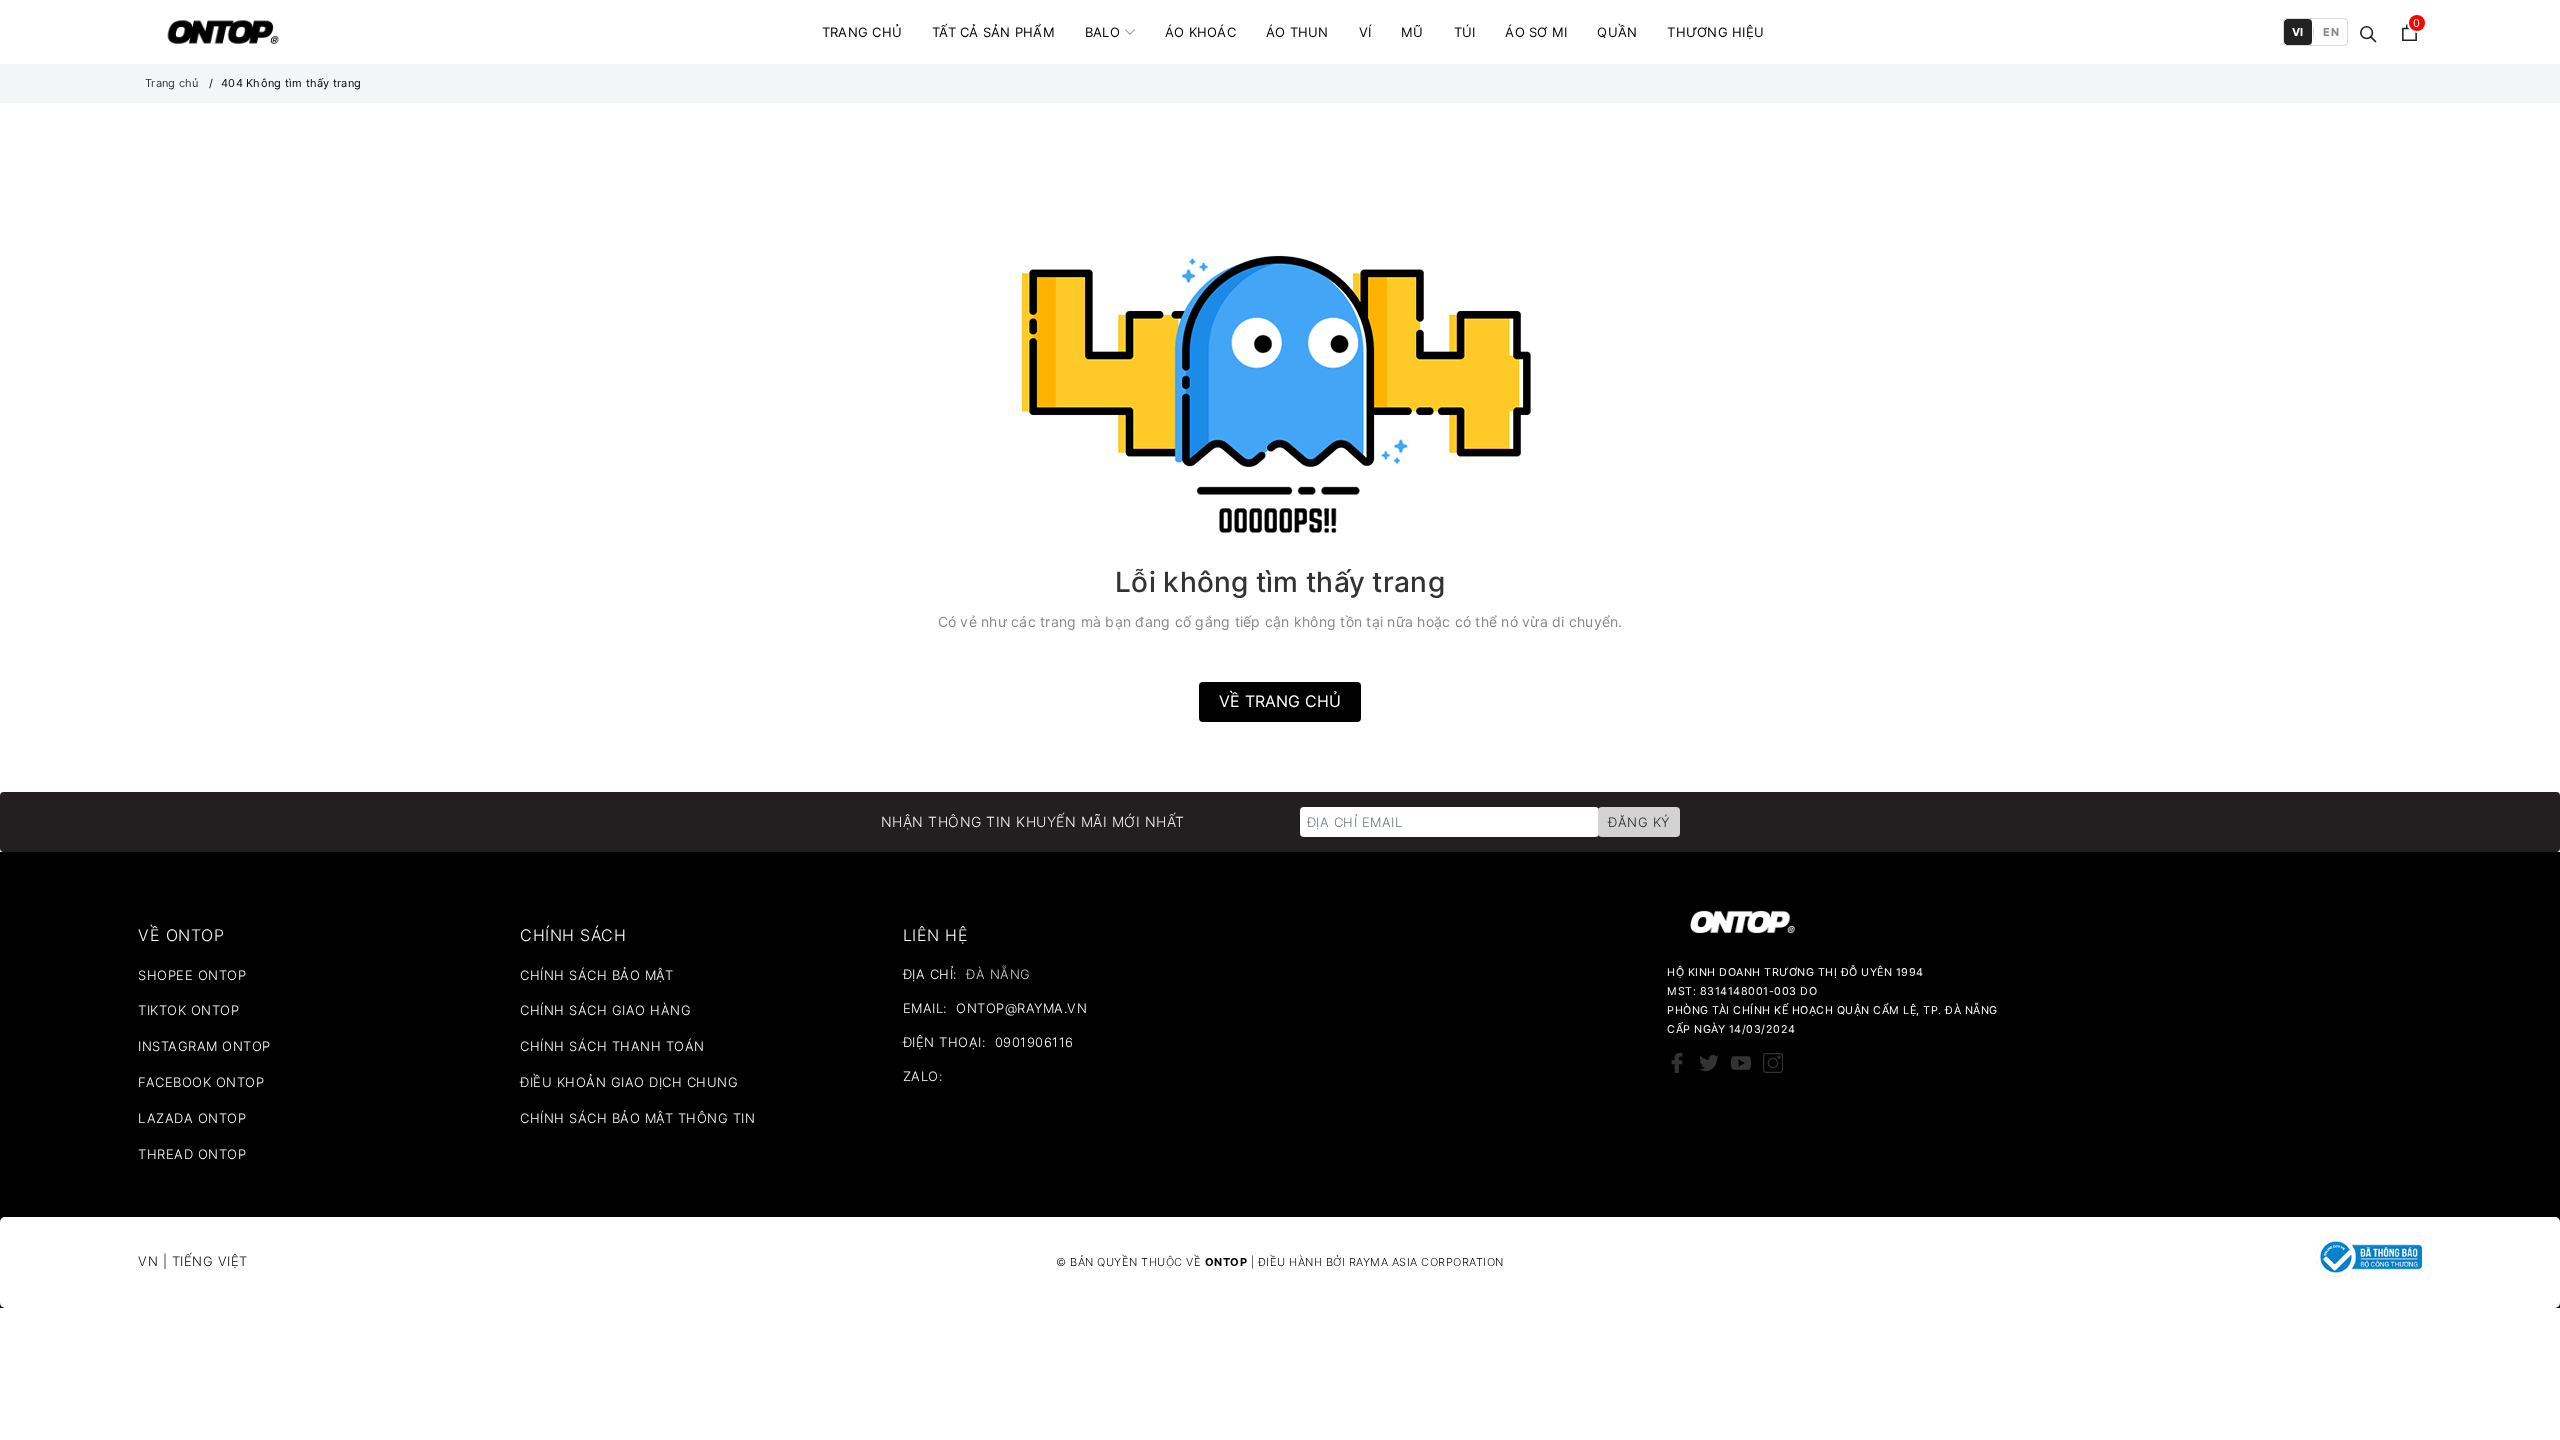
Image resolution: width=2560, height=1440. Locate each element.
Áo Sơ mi (1536, 32)
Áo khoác (1200, 32)
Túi (1465, 32)
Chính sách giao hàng (605, 1010)
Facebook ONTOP (201, 1082)
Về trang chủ (1280, 701)
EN (2331, 32)
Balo (1102, 32)
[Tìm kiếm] (2368, 32)
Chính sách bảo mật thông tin (637, 1118)
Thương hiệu (1715, 32)
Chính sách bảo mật (596, 975)
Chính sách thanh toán (612, 1046)
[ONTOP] (223, 32)
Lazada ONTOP (192, 1118)
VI (2298, 32)
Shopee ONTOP (192, 975)
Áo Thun (1297, 32)
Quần (1617, 32)
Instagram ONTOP (204, 1046)
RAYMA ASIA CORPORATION (1426, 1262)
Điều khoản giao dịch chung (629, 1082)
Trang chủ (862, 32)
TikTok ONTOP (188, 1010)
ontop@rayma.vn (1021, 1008)
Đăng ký (1639, 822)
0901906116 (1034, 1042)
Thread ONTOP (192, 1154)
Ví (1365, 32)
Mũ (1412, 32)
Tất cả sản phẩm (993, 32)
